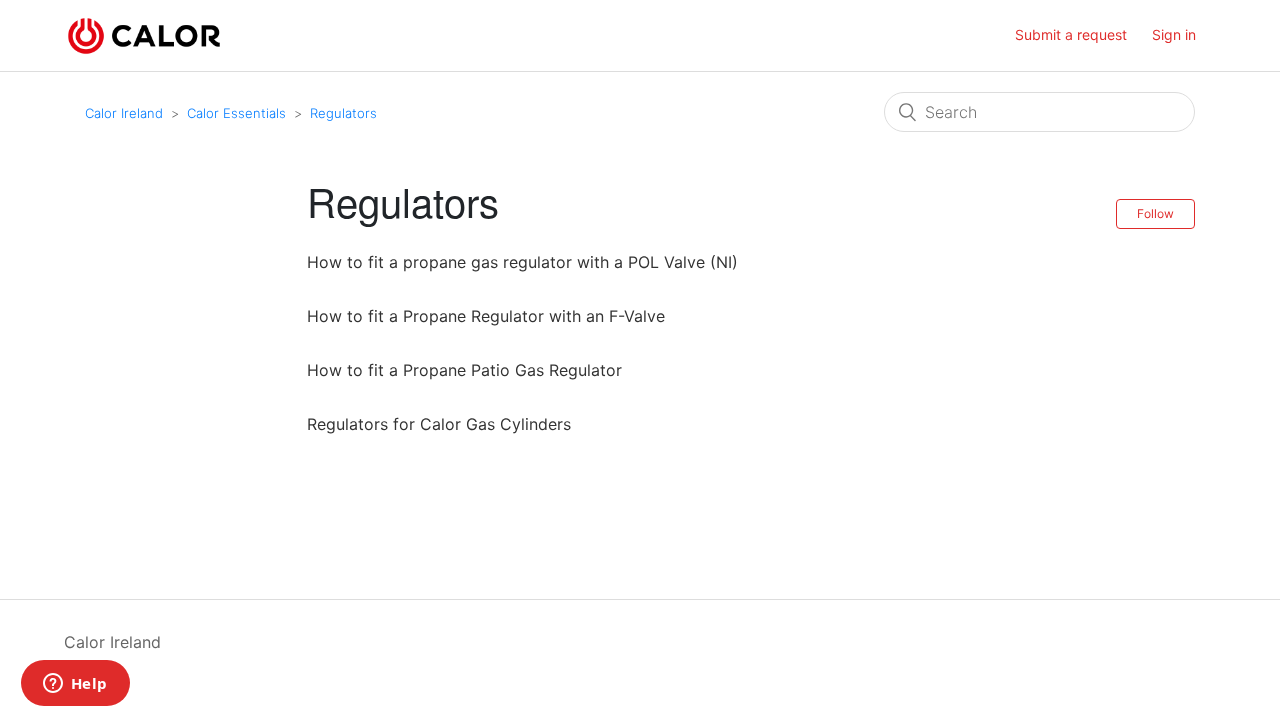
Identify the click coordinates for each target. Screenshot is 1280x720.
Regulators (343, 113)
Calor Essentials (236, 113)
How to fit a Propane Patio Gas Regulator (464, 370)
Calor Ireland (124, 113)
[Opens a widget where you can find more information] (75, 685)
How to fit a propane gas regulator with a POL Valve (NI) (522, 262)
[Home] (144, 34)
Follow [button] (1155, 213)
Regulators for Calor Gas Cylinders (439, 424)
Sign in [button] (1174, 34)
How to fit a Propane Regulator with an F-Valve (486, 316)
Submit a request (1071, 34)
